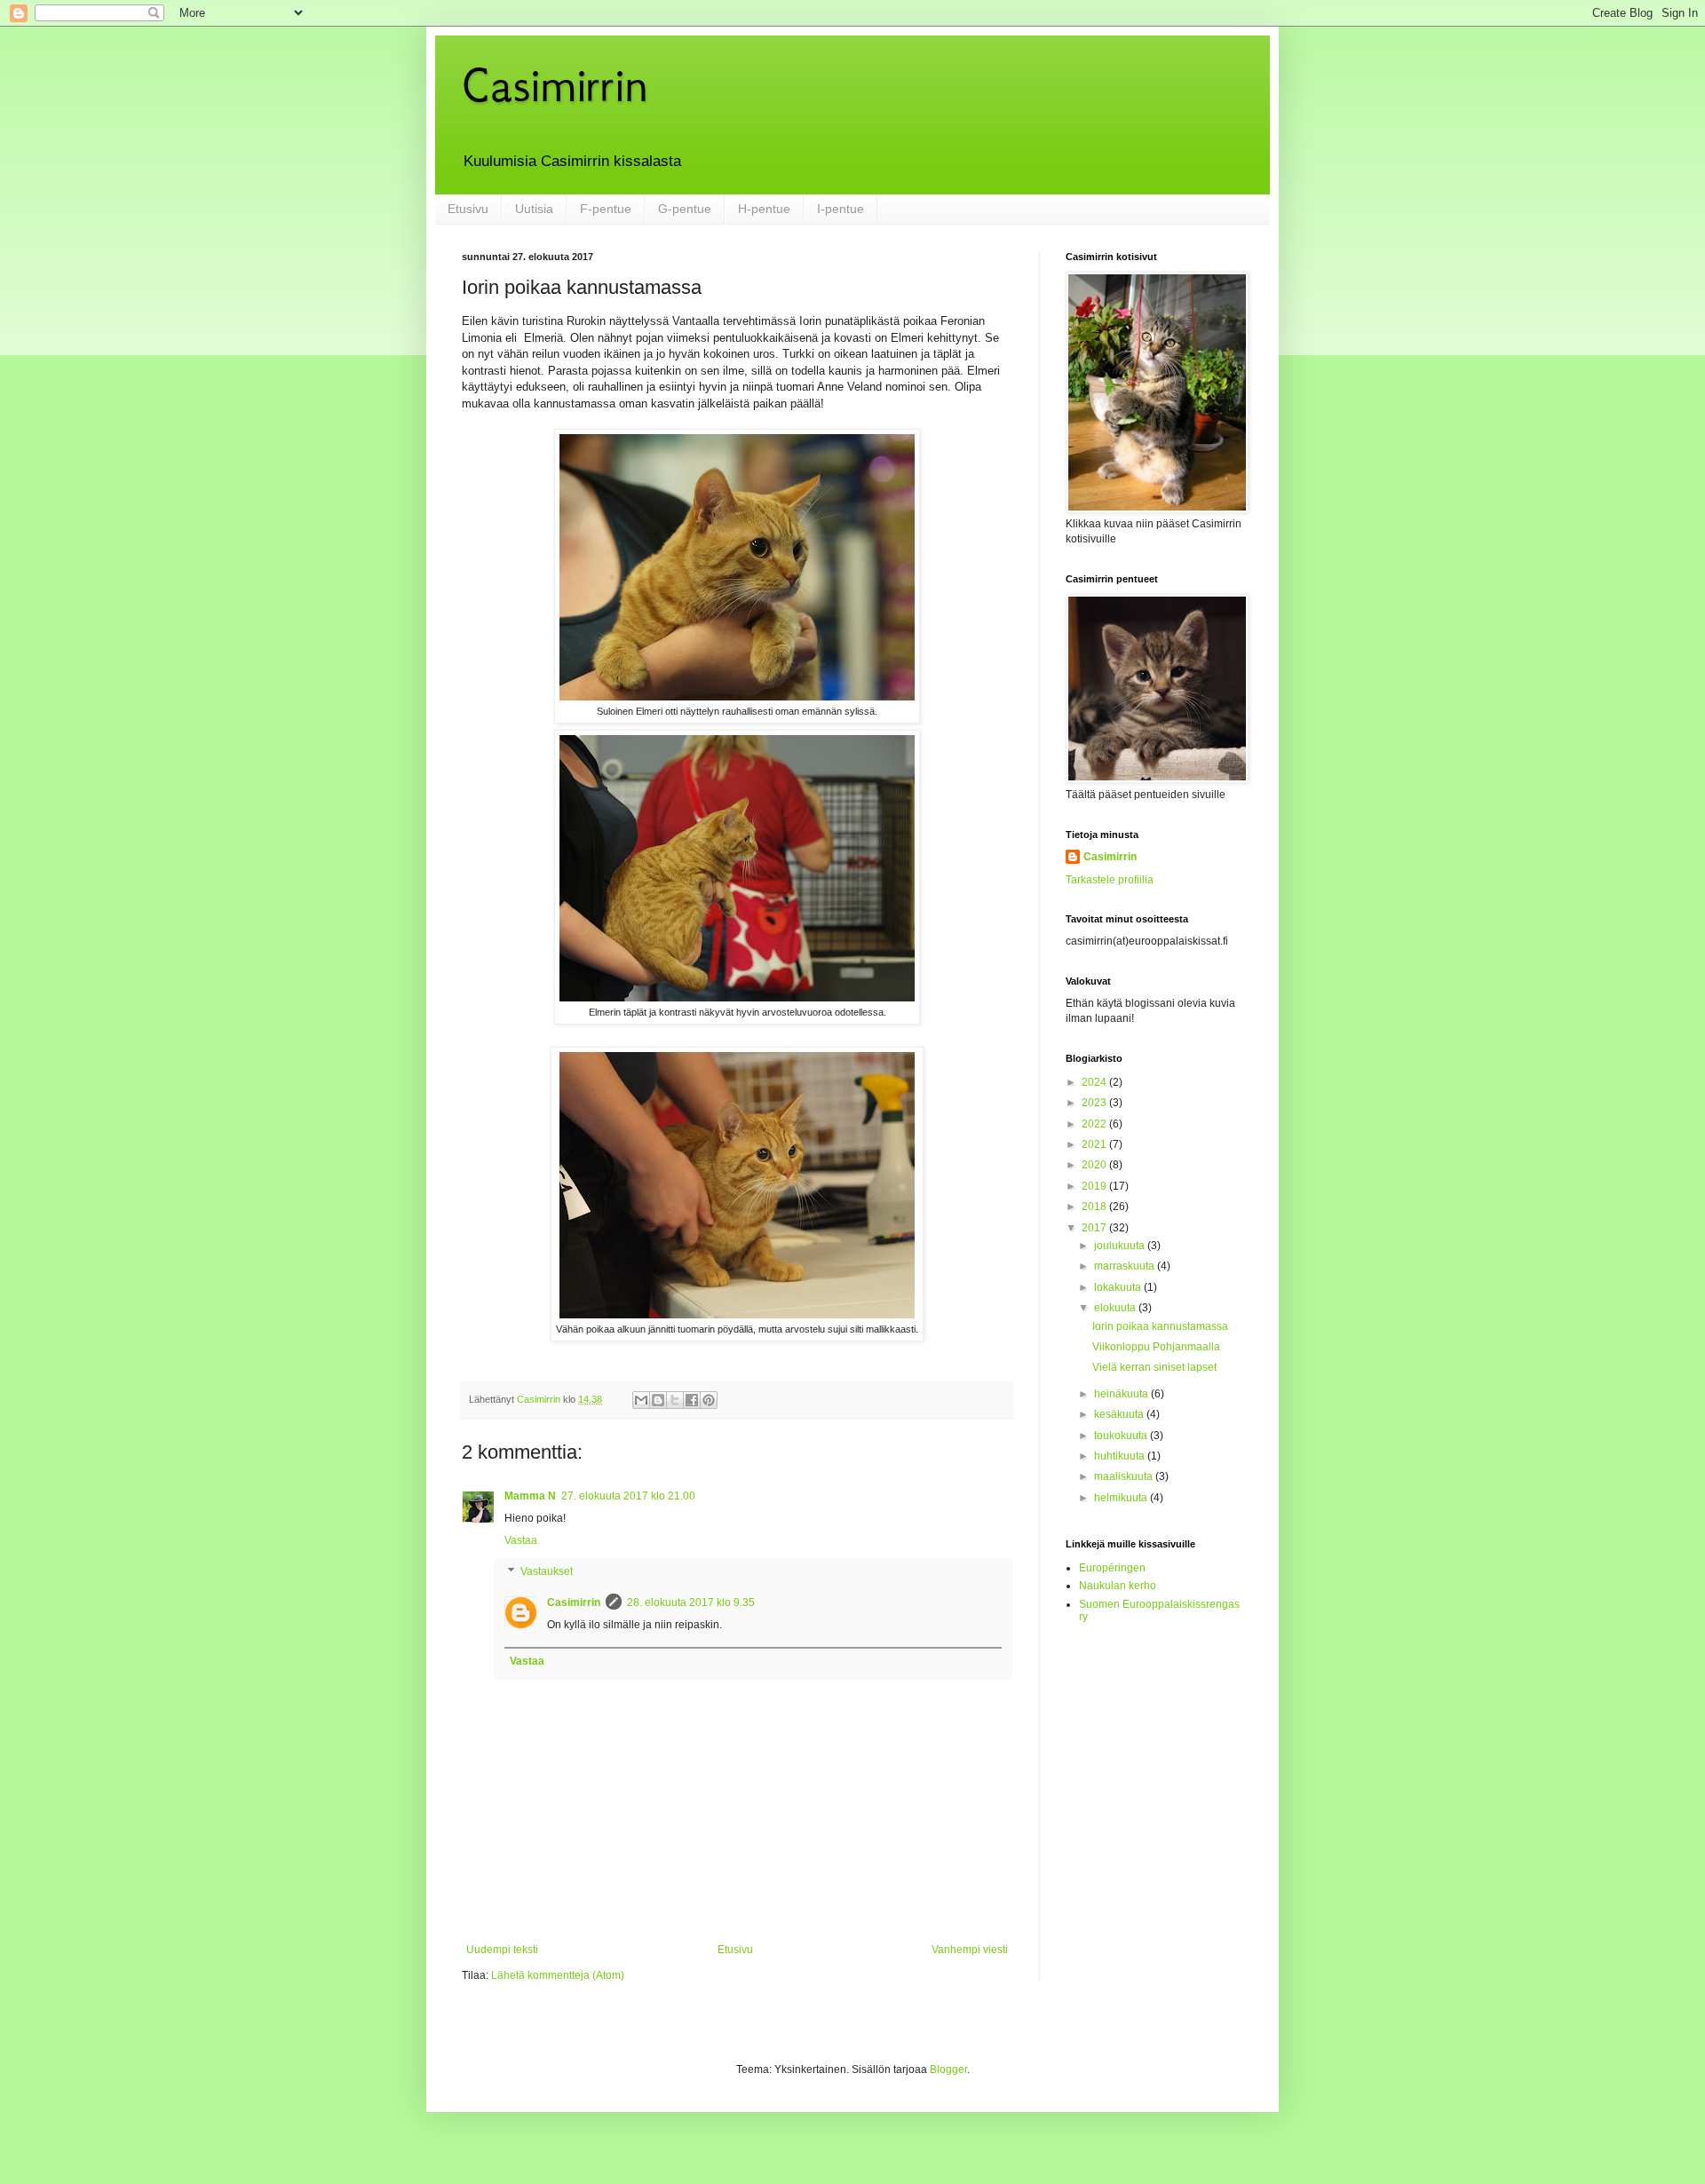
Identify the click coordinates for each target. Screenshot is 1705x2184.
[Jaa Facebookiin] (692, 1400)
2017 (1095, 1228)
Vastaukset (547, 1572)
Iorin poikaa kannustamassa (1160, 1326)
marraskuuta (1126, 1266)
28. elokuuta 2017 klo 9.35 (691, 1602)
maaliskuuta (1125, 1476)
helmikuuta (1122, 1498)
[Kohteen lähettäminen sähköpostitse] (641, 1400)
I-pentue (841, 209)
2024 (1095, 1082)
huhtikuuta (1121, 1456)
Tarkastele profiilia (1110, 880)
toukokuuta (1122, 1436)
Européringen (1112, 1568)
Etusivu (468, 209)
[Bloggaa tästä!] (658, 1400)
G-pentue (685, 209)
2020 (1095, 1165)
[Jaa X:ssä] (675, 1400)
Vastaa (521, 1540)
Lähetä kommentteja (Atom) (558, 1975)
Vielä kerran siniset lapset (1154, 1367)
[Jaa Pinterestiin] (709, 1400)
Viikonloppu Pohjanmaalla (1156, 1347)
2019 (1095, 1186)
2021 (1095, 1144)
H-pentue (764, 209)
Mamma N (530, 1496)
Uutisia (534, 209)
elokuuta (1116, 1308)
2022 (1095, 1124)
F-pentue (606, 209)
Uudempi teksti (502, 1950)
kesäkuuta (1120, 1414)
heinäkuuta (1122, 1394)
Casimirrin (555, 85)
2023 (1095, 1103)
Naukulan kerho (1118, 1586)
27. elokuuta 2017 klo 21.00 (628, 1496)
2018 (1095, 1207)
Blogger (948, 2069)
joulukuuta (1121, 1246)
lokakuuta (1119, 1287)
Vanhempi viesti (970, 1950)
